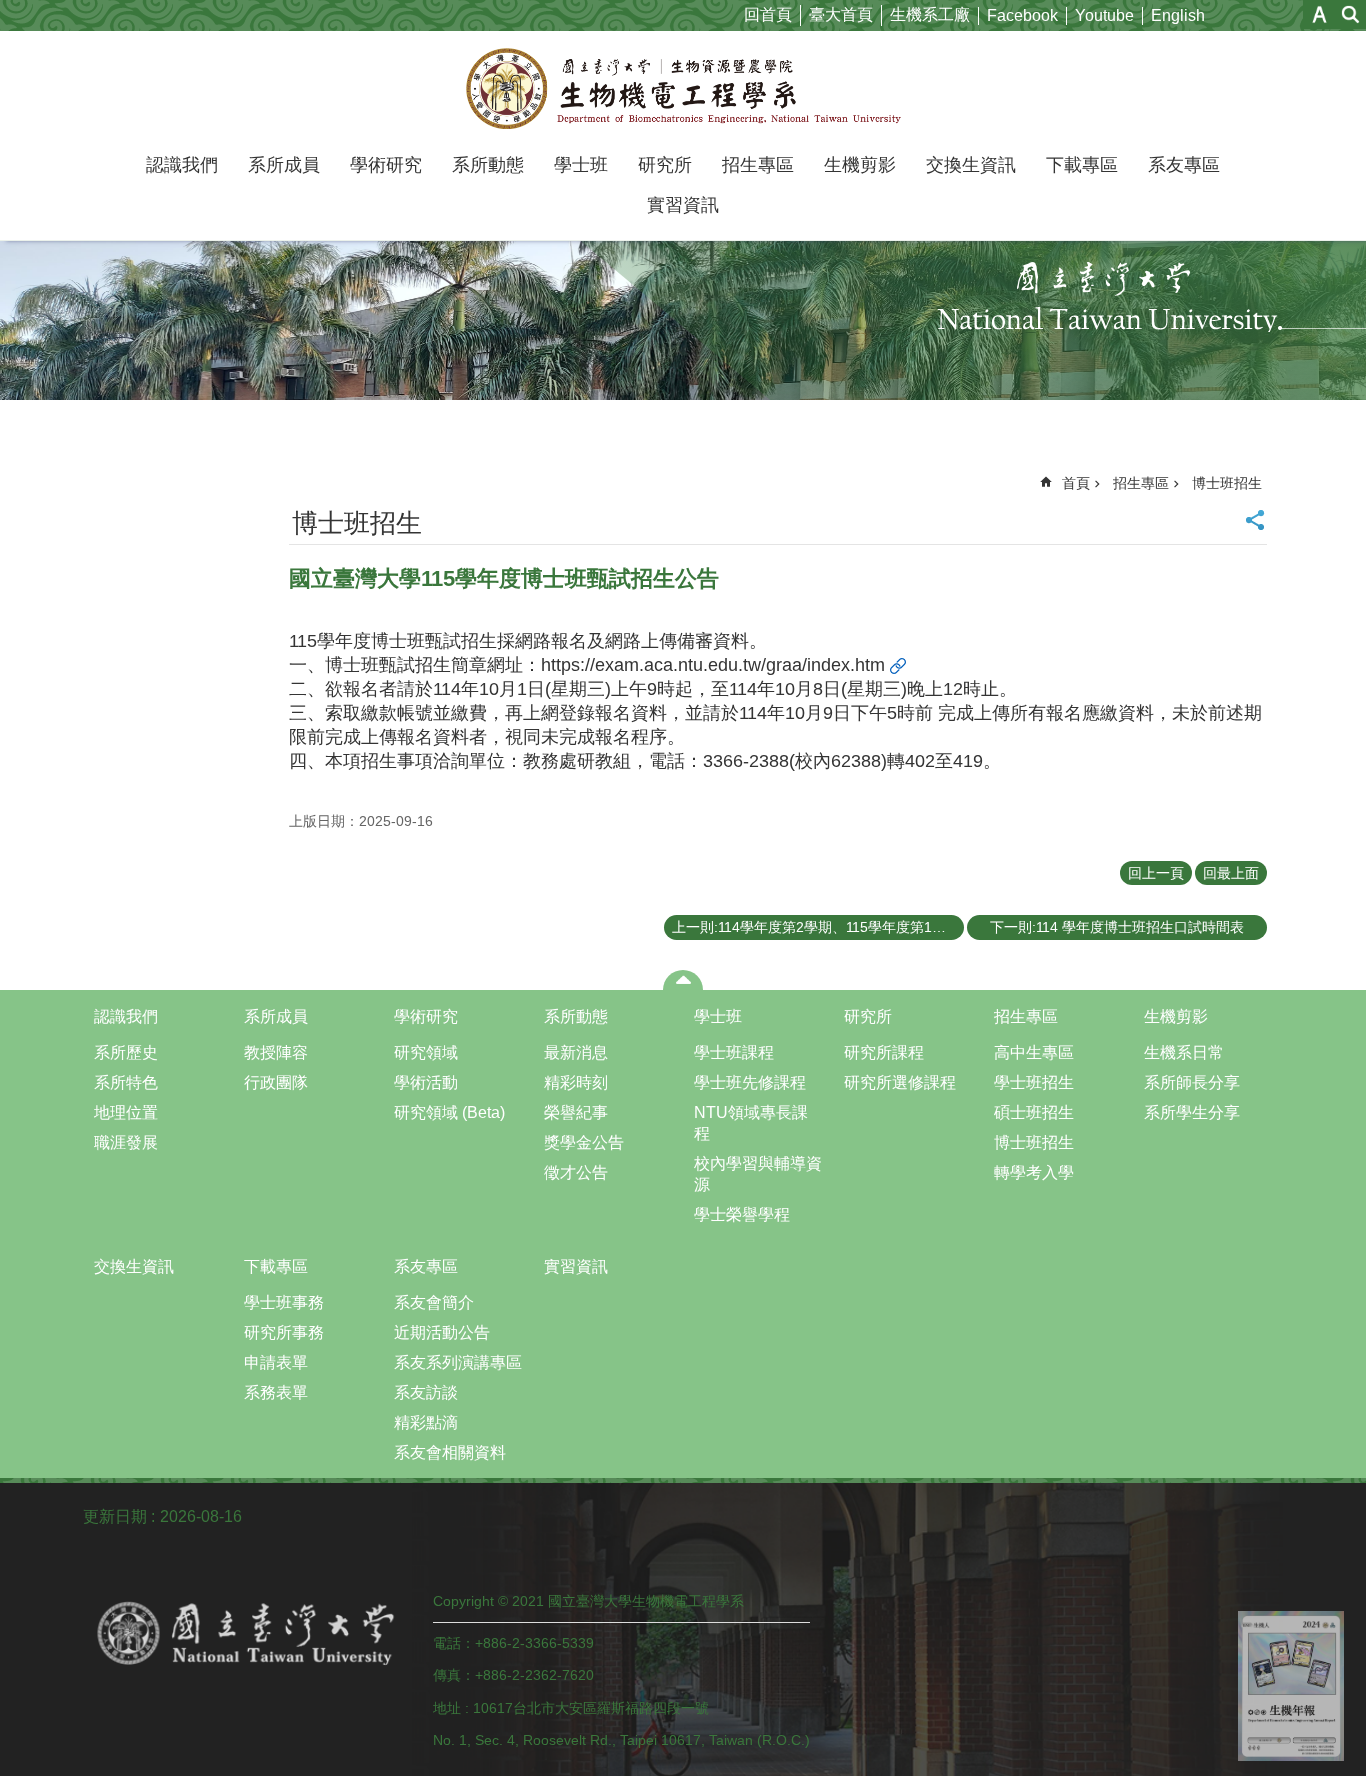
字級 (1319, 14)
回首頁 (768, 14)
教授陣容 (276, 1052)
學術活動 (426, 1082)
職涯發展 (126, 1142)
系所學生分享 (1192, 1112)
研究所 (665, 165)
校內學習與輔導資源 (758, 1174)
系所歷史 (126, 1052)
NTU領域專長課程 (751, 1123)
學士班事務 (284, 1302)
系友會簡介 (434, 1302)
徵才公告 (576, 1172)
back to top (1291, 1686)
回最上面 (1231, 873)
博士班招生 (1227, 483)
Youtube (1104, 15)
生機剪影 (860, 165)
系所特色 (126, 1082)
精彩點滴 (426, 1422)
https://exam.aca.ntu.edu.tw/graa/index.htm (713, 665)
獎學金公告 (584, 1142)
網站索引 (1351, 14)
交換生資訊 (971, 165)
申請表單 (276, 1362)
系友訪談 (426, 1392)
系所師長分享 (1192, 1082)
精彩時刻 (576, 1082)
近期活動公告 (442, 1332)
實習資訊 (683, 205)
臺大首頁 (841, 14)
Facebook (1022, 15)
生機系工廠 (930, 14)
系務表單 (276, 1392)
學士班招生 (1034, 1082)
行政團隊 (276, 1082)
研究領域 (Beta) (449, 1112)
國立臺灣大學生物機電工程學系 (683, 88)
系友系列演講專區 (458, 1362)
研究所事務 (284, 1332)
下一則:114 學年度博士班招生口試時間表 (1117, 927)
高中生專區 (1034, 1052)
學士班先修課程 (750, 1082)
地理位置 (126, 1112)
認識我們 (182, 165)
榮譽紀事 (576, 1112)
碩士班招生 (1034, 1112)
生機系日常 (1184, 1052)
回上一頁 (1156, 873)
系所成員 (284, 165)
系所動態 (488, 165)
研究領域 (426, 1052)
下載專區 (1082, 165)
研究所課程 (884, 1052)
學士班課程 (734, 1052)
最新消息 (576, 1052)
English (1178, 15)
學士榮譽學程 (742, 1214)
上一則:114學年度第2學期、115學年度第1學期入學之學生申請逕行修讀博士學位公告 (818, 927)
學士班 (581, 165)
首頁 (1076, 483)
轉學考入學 (1034, 1172)
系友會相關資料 (450, 1452)
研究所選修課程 (900, 1082)
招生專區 (758, 165)
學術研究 (386, 165)
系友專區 (1184, 165)
